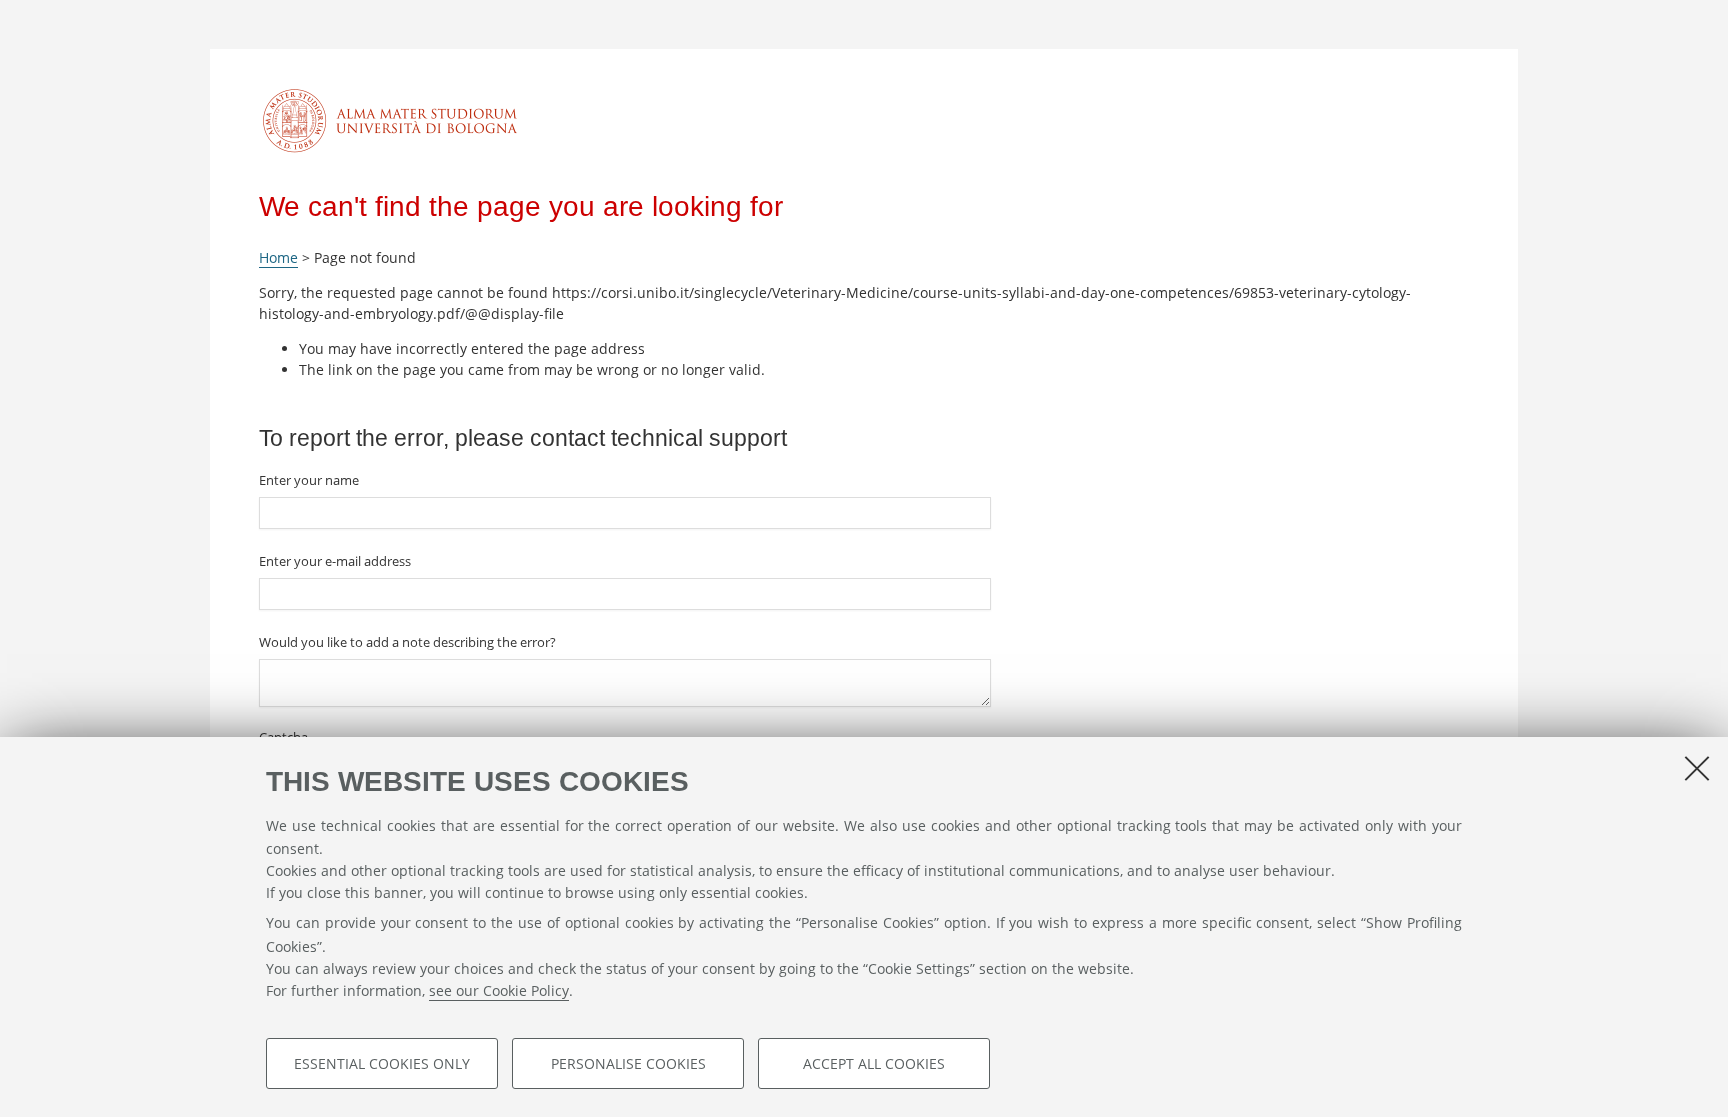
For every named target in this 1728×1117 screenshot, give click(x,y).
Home (278, 257)
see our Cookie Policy (499, 990)
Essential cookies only (382, 1063)
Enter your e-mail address (335, 561)
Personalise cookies (628, 1063)
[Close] (1697, 768)
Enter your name (309, 480)
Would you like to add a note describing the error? (407, 642)
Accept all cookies (874, 1063)
